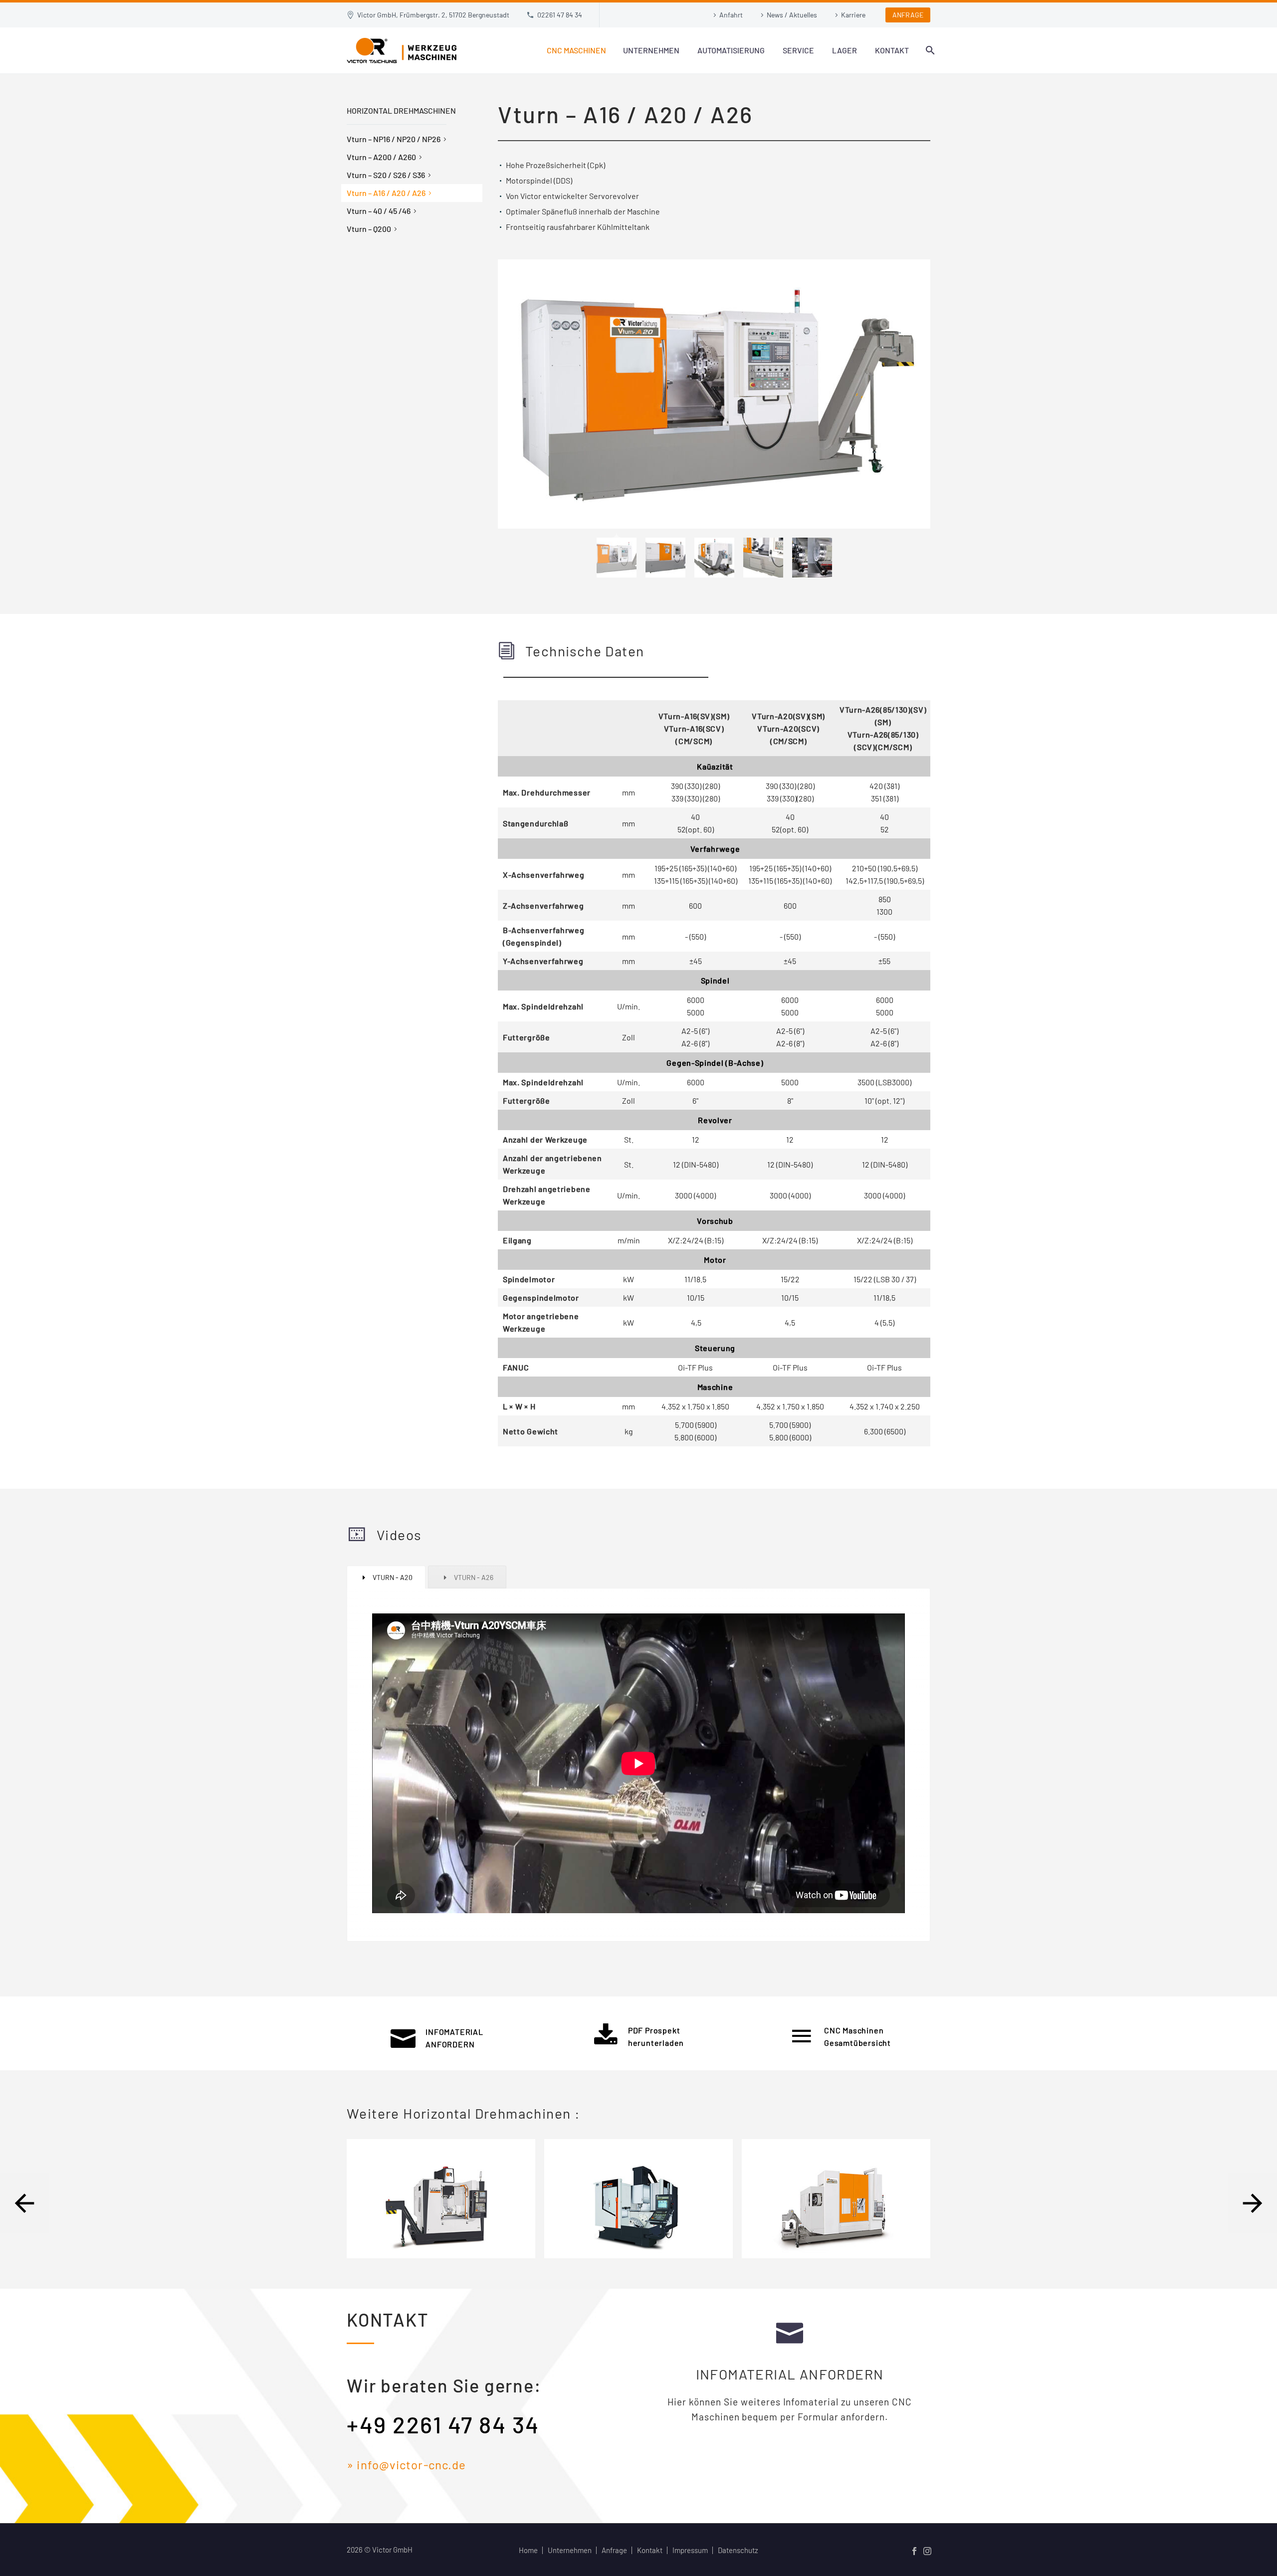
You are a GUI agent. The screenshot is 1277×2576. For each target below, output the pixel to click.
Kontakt (892, 50)
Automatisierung (731, 50)
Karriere (853, 15)
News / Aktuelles (792, 15)
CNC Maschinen (576, 50)
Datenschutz (738, 2550)
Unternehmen (651, 50)
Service (798, 50)
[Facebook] (914, 2551)
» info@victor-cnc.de (406, 2465)
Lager (845, 50)
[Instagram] (927, 2551)
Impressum (690, 2550)
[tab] (386, 1577)
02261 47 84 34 (560, 15)
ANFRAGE (908, 15)
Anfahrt (731, 15)
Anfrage (614, 2550)
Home (528, 2550)
